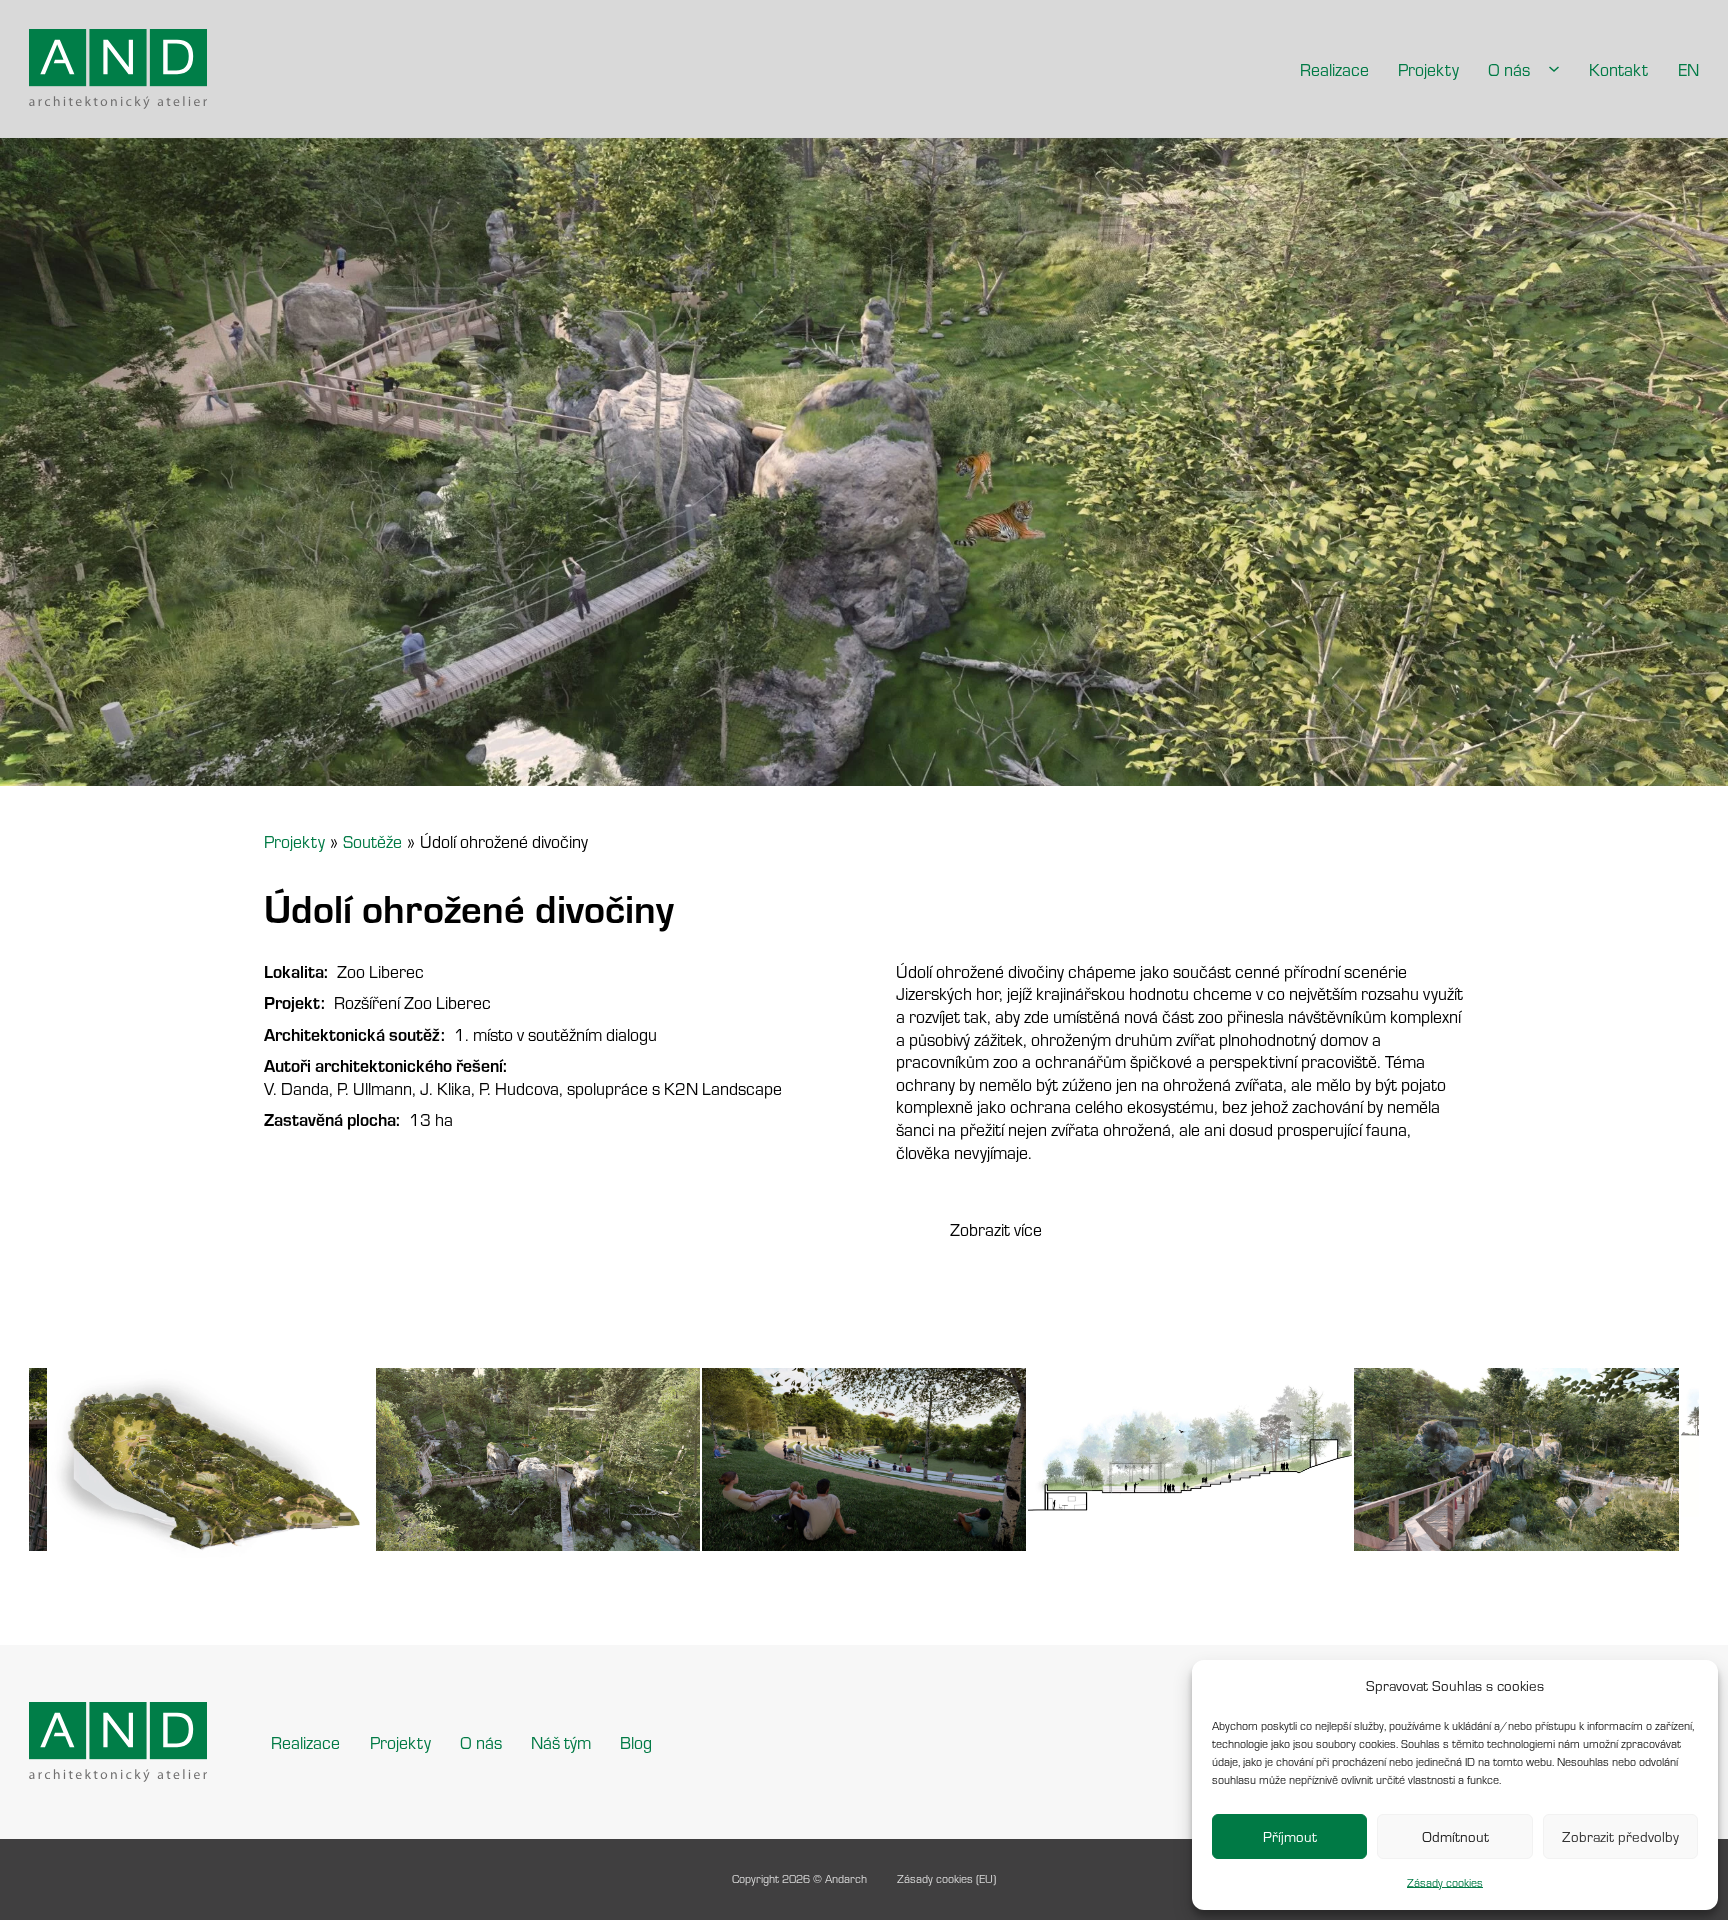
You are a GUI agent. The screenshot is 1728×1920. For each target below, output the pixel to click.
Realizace (1334, 69)
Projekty (1428, 69)
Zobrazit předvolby (1620, 1836)
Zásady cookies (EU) (946, 1878)
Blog (636, 1742)
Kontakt (1618, 69)
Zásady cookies (1445, 1882)
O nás (1509, 69)
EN (1688, 69)
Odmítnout (1455, 1836)
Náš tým (561, 1742)
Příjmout (1290, 1836)
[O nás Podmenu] (1554, 69)
